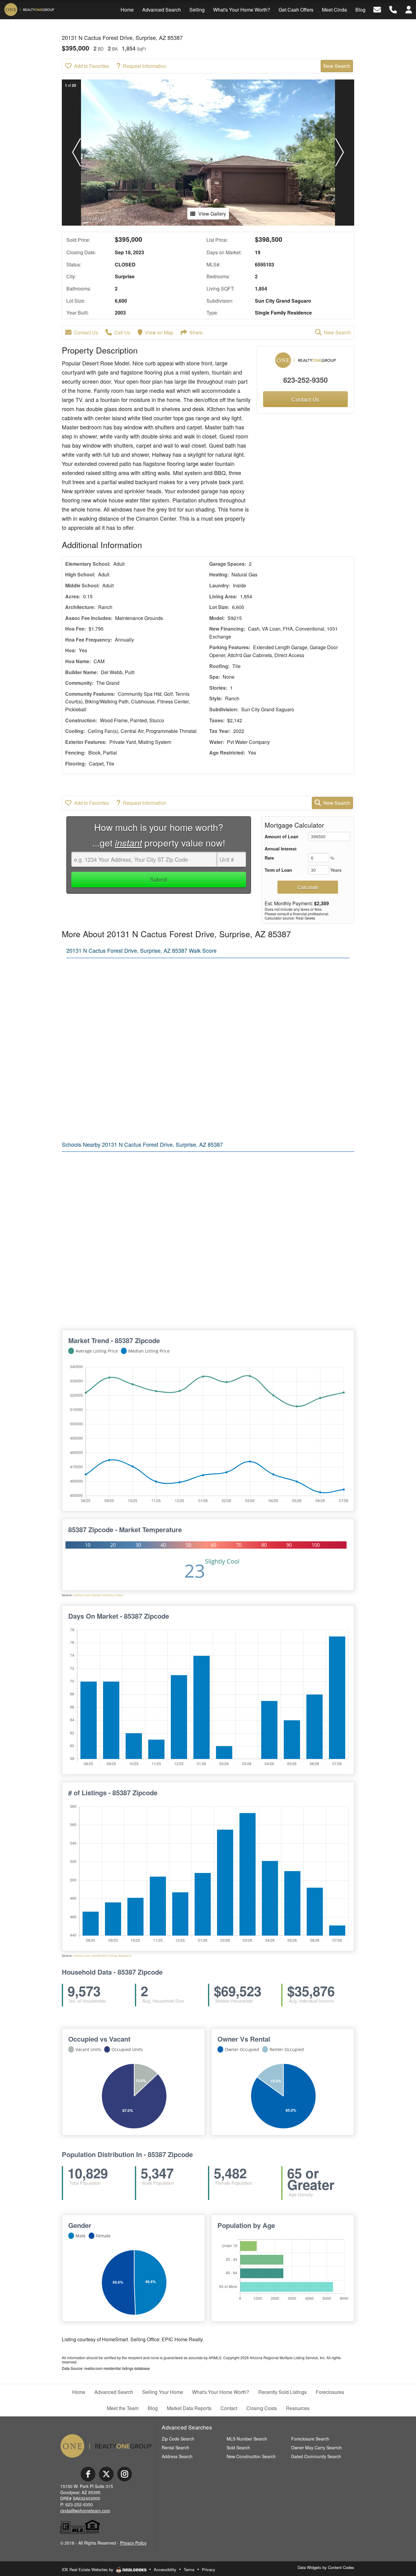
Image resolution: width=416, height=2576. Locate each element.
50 (189, 1545)
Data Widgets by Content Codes (326, 2567)
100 (316, 1545)
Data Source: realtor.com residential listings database (106, 2368)
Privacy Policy (133, 2543)
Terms (189, 2569)
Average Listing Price (97, 1351)
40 (163, 1545)
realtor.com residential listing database (102, 1956)
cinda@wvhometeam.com (85, 2511)
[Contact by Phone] (393, 9)
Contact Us (86, 332)
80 (264, 1545)
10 (88, 1545)
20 (113, 1545)
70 (239, 1545)
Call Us (122, 332)
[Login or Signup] (409, 9)
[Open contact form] (377, 9)
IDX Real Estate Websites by (88, 2569)
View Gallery (212, 214)
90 (289, 1545)
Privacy (209, 2569)
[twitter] (106, 2474)
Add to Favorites (92, 66)
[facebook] (88, 2474)
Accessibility (165, 2569)
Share (196, 332)
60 (213, 1545)
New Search (337, 66)
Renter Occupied (287, 2049)
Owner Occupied (242, 2049)
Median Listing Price (149, 1351)
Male (81, 2236)
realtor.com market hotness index (98, 1595)
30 (138, 1545)
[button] (76, 153)
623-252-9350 (305, 380)
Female (103, 2236)
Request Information (145, 66)
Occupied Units (127, 2049)
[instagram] (125, 2474)
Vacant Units (88, 2049)
